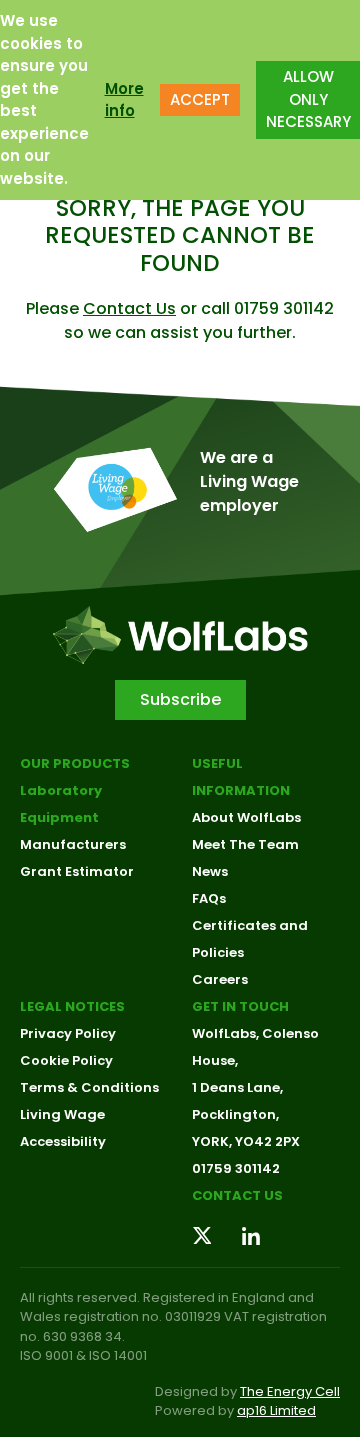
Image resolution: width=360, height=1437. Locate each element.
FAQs (209, 898)
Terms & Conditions (89, 1087)
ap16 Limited (276, 1410)
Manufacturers (73, 844)
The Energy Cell (290, 1391)
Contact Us (129, 308)
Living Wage (62, 1114)
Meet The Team (245, 844)
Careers (220, 979)
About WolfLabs (246, 817)
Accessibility (63, 1141)
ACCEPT (200, 99)
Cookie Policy (66, 1060)
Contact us (237, 1195)
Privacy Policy (68, 1033)
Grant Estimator (77, 871)
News (210, 871)
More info (124, 100)
